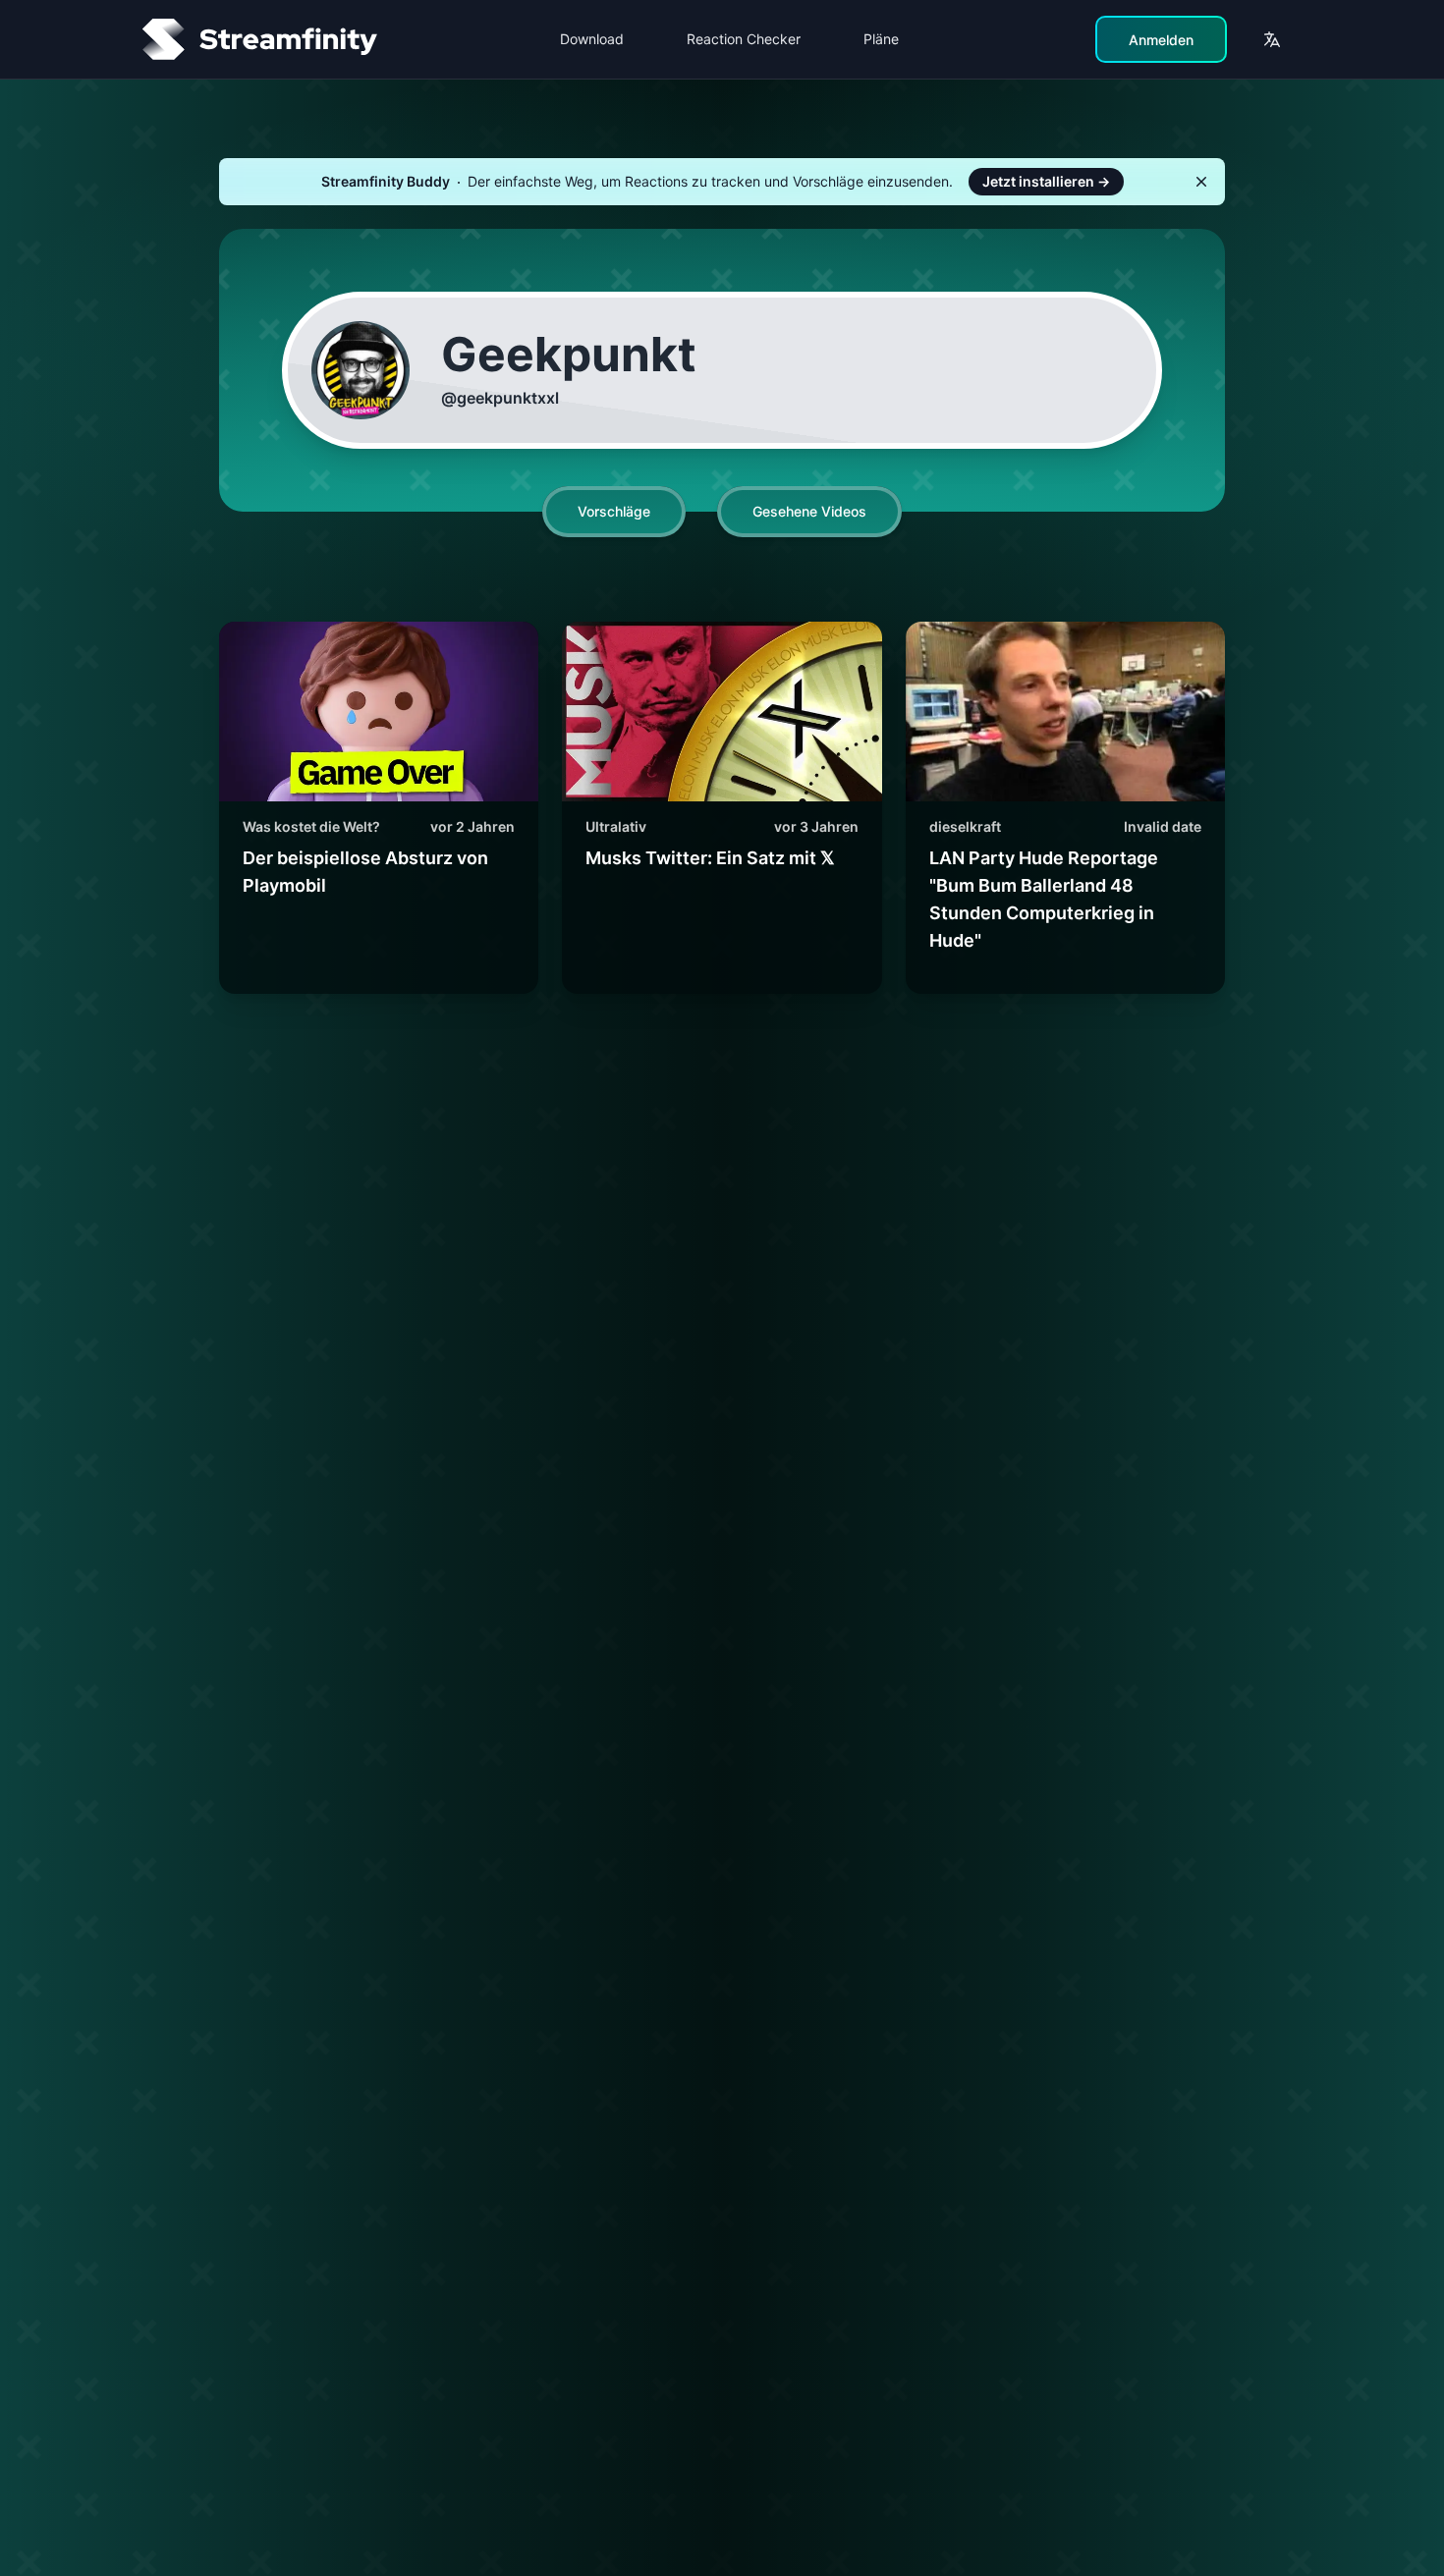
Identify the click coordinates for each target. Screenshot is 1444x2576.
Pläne (881, 39)
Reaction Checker (744, 39)
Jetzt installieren (1046, 181)
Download (592, 39)
